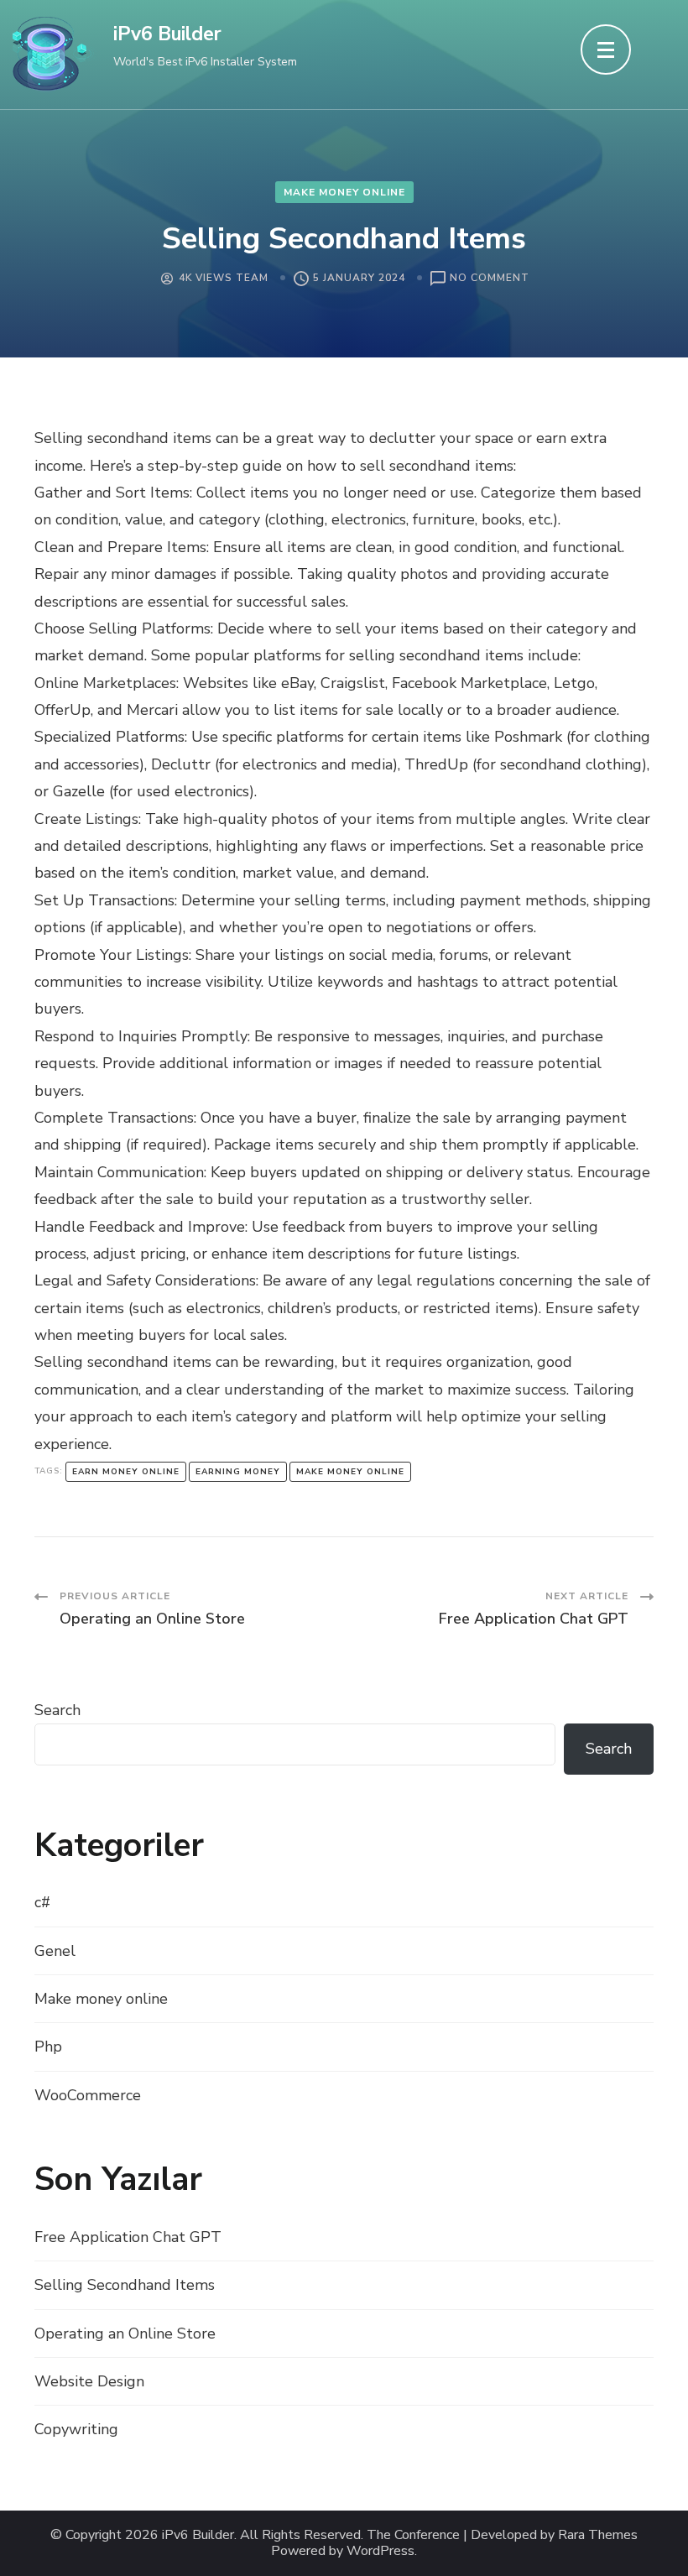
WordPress (380, 2551)
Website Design (89, 2381)
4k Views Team (224, 278)
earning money (238, 1472)
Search (57, 1710)
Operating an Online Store (125, 2334)
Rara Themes (598, 2535)
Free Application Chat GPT (128, 2237)
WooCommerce (88, 2095)
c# (42, 1902)
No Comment (490, 279)
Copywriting (76, 2429)
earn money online (126, 1472)
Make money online (344, 192)
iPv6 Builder (167, 34)
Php (48, 2047)
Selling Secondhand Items (125, 2285)
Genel (55, 1951)
